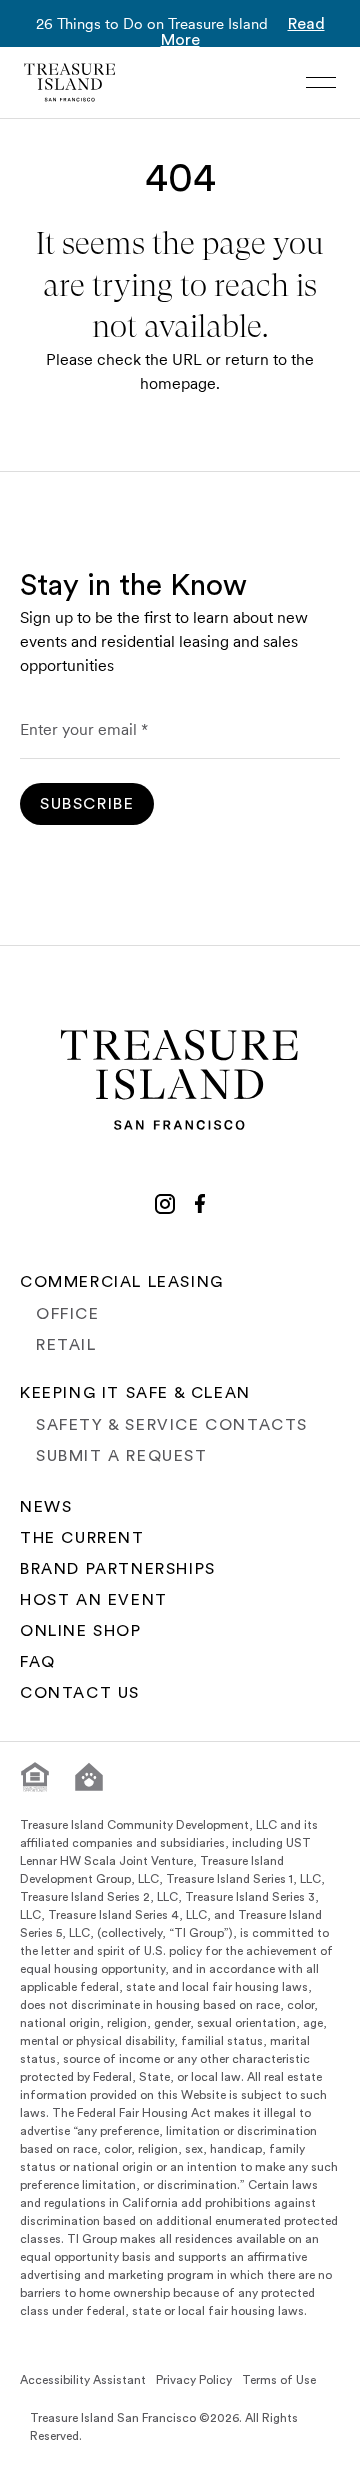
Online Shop (81, 1631)
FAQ (38, 1662)
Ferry (291, 2453)
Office (68, 1314)
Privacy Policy (194, 2380)
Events (193, 2453)
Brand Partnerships (118, 1569)
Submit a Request (122, 1456)
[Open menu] (321, 82)
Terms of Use (279, 2380)
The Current (82, 1538)
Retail (66, 1345)
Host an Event (94, 1600)
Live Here (82, 2453)
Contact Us (80, 1693)
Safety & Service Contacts (172, 1425)
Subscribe (87, 804)
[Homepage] (70, 82)
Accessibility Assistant (83, 2380)
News (46, 1507)
